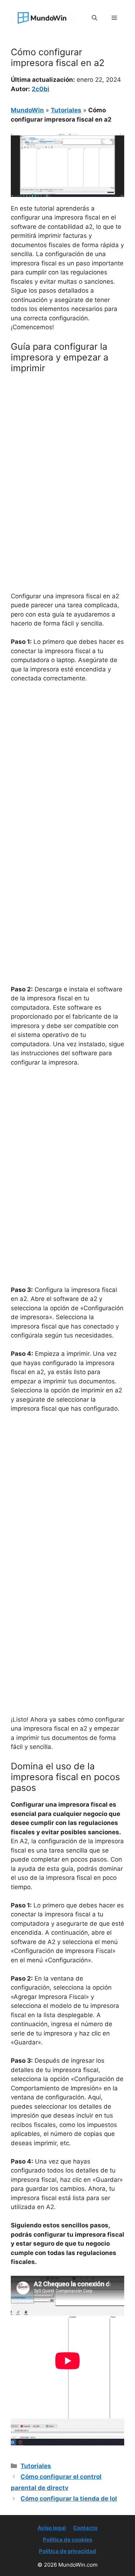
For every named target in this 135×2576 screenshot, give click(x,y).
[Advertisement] (67, 450)
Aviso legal (52, 2528)
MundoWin (27, 110)
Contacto (85, 2528)
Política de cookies (67, 2540)
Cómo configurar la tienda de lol (69, 2499)
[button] (94, 18)
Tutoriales (66, 110)
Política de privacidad (67, 2551)
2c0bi (40, 89)
